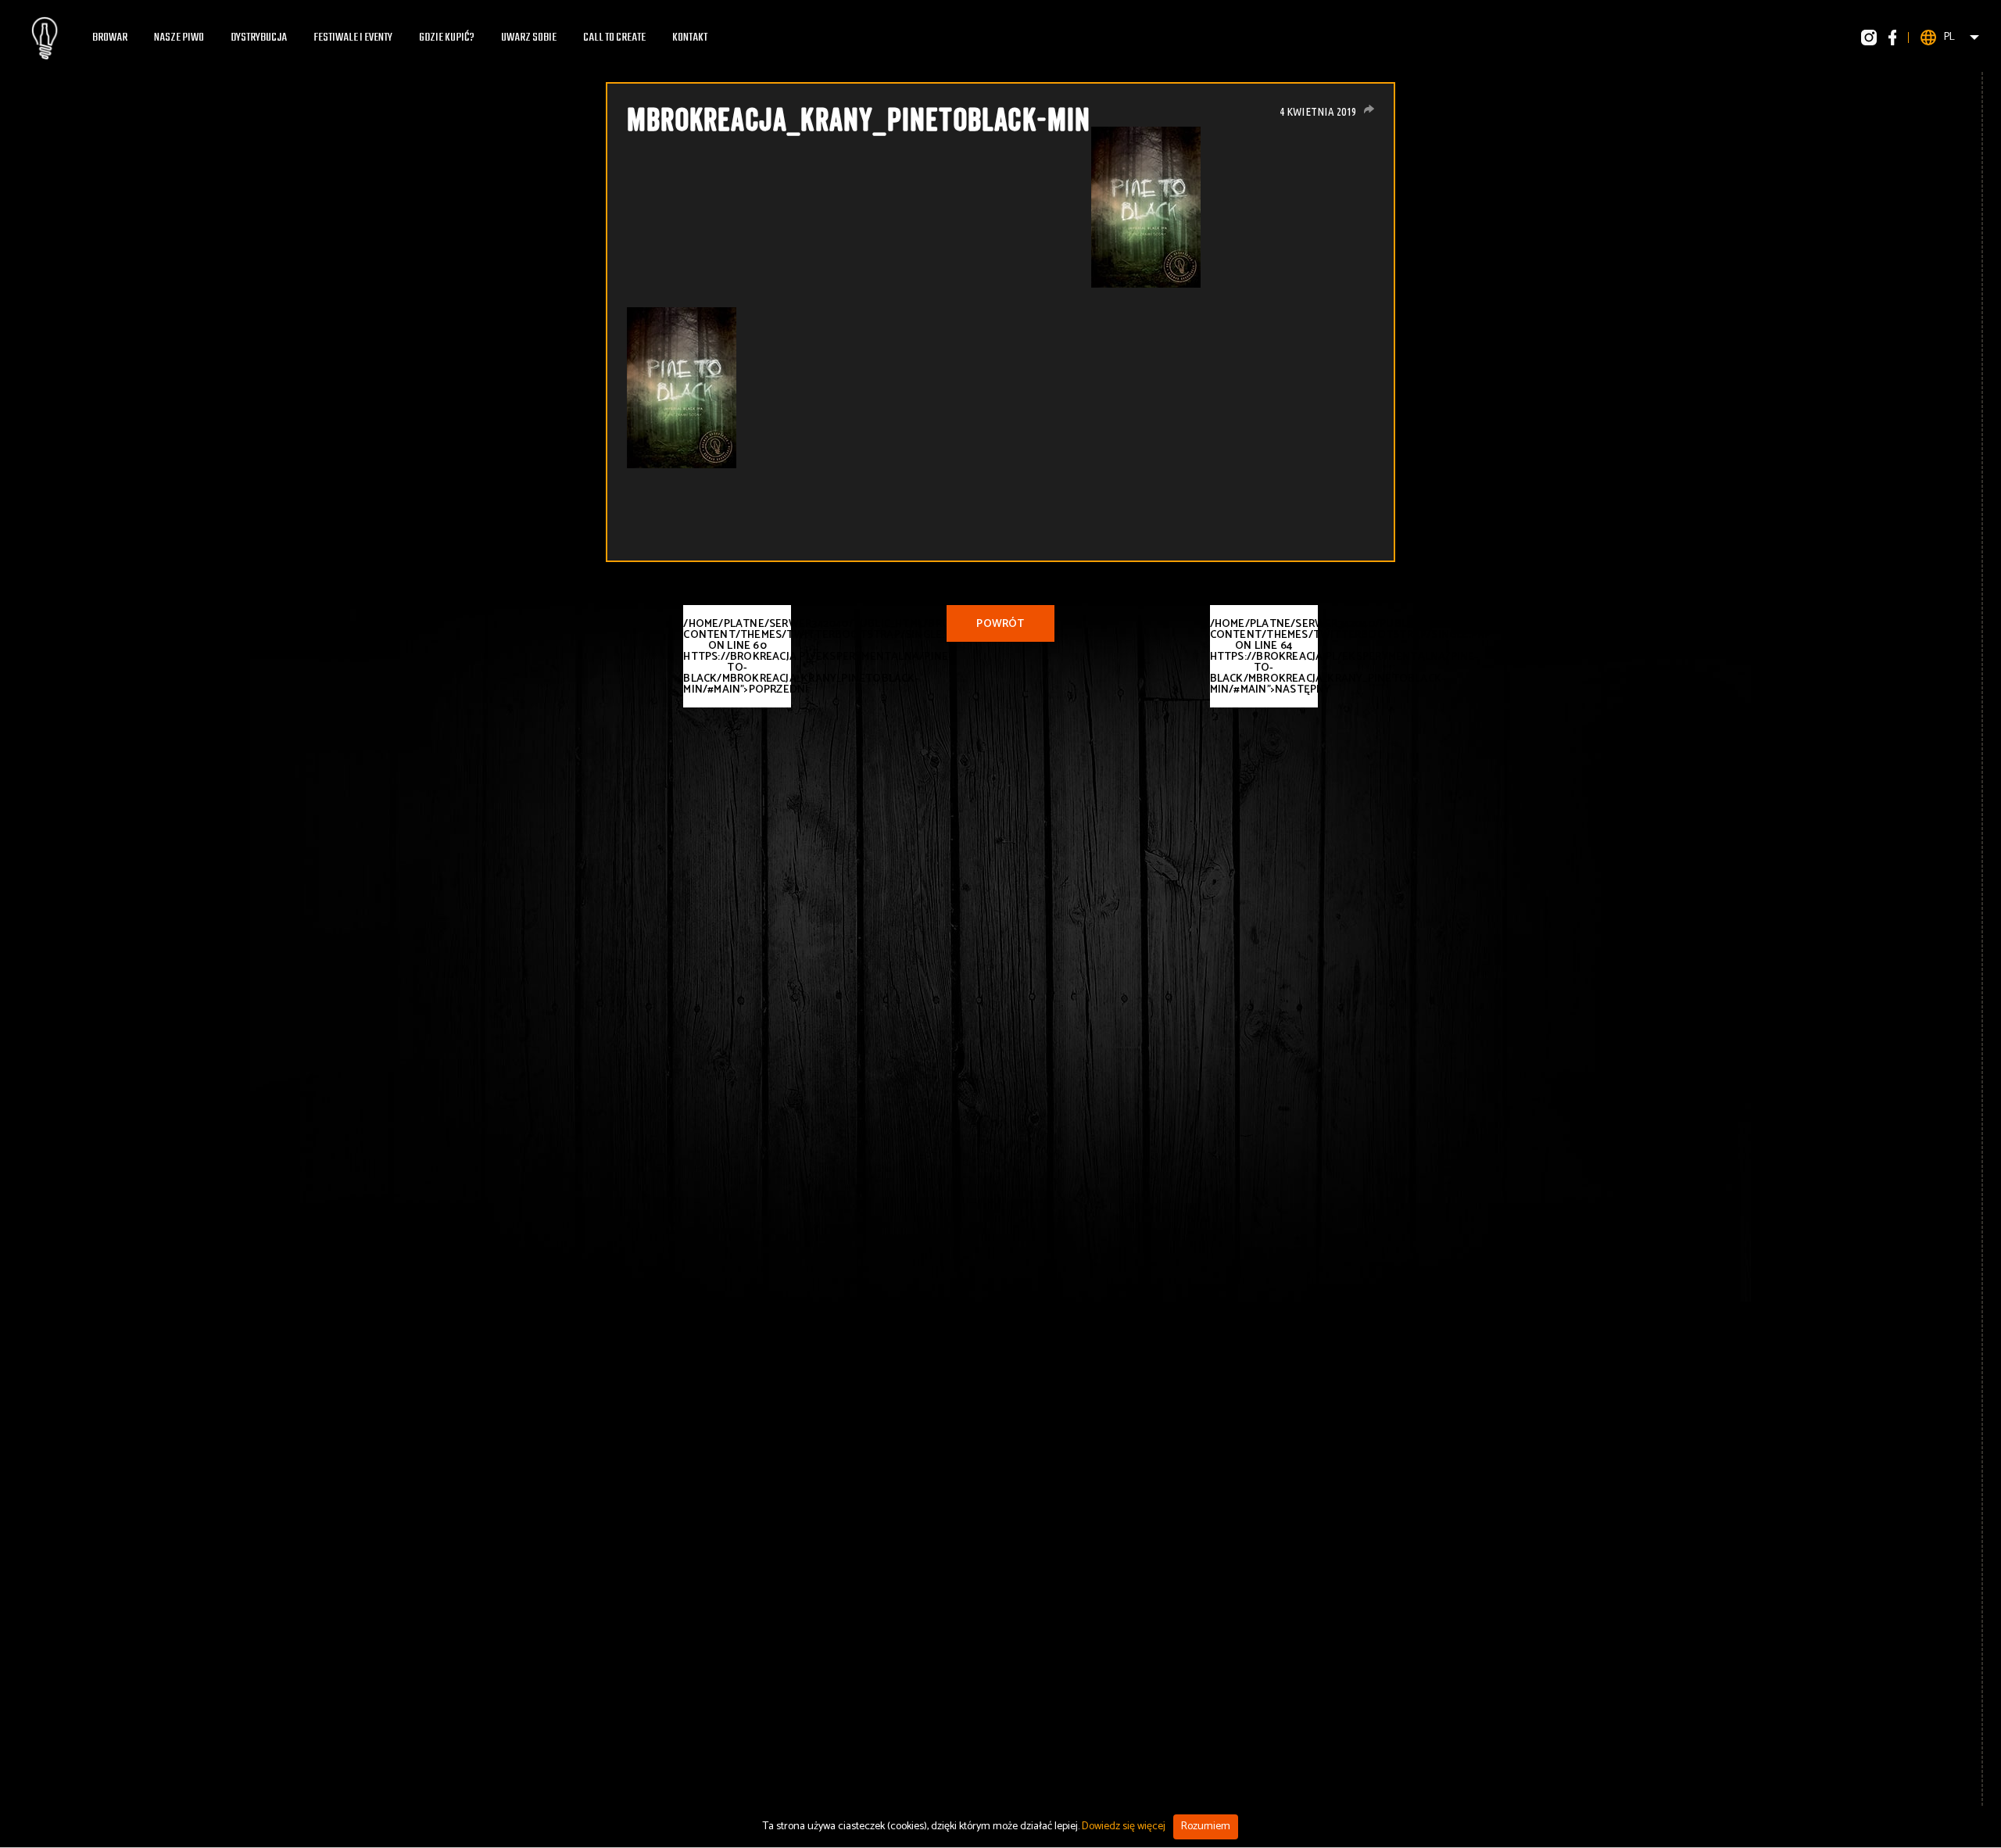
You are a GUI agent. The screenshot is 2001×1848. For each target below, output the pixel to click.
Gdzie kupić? (447, 38)
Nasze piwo (179, 38)
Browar (110, 38)
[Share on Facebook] (1369, 109)
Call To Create (614, 38)
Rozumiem (1206, 1827)
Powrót (1000, 624)
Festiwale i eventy (353, 38)
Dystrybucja (259, 38)
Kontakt (690, 38)
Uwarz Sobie (529, 38)
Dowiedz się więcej (1124, 1827)
